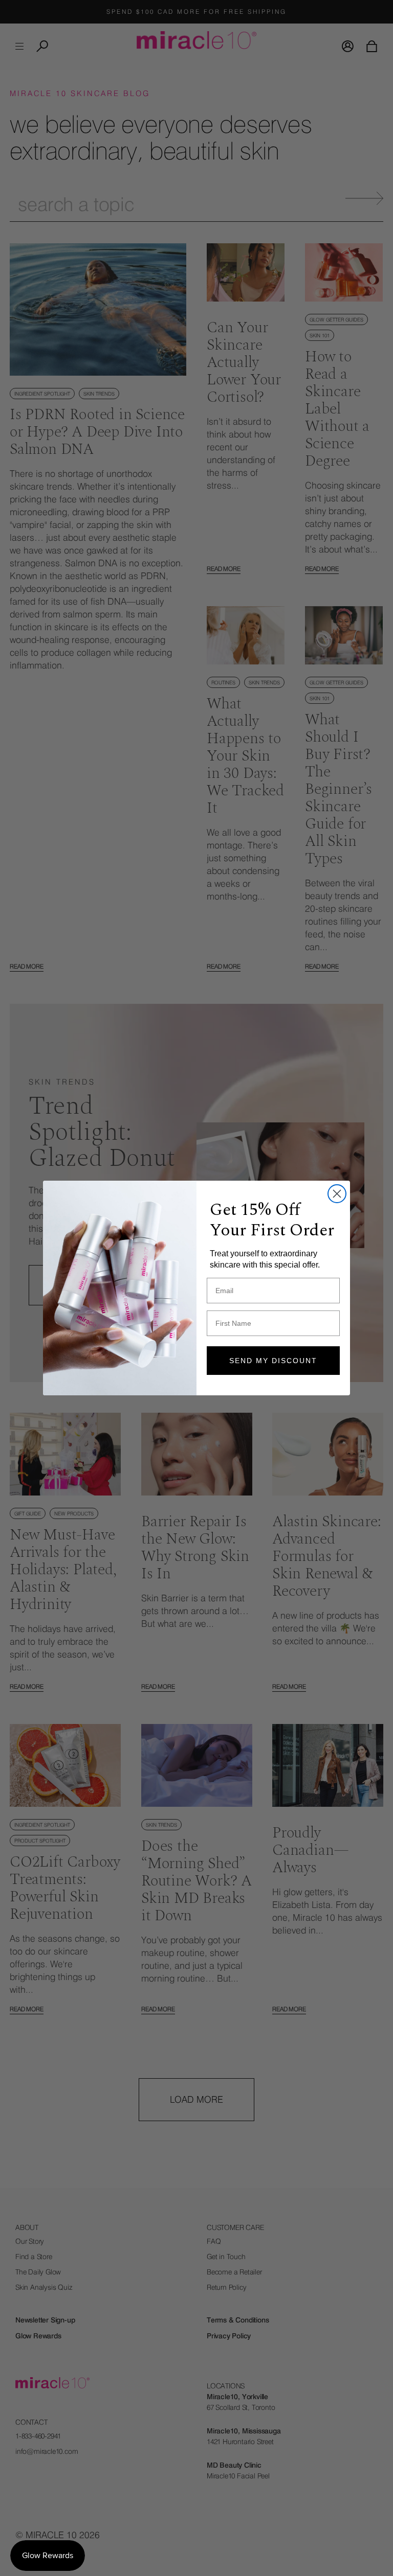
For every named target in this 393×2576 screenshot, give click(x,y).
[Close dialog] (337, 1194)
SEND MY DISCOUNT (273, 1361)
